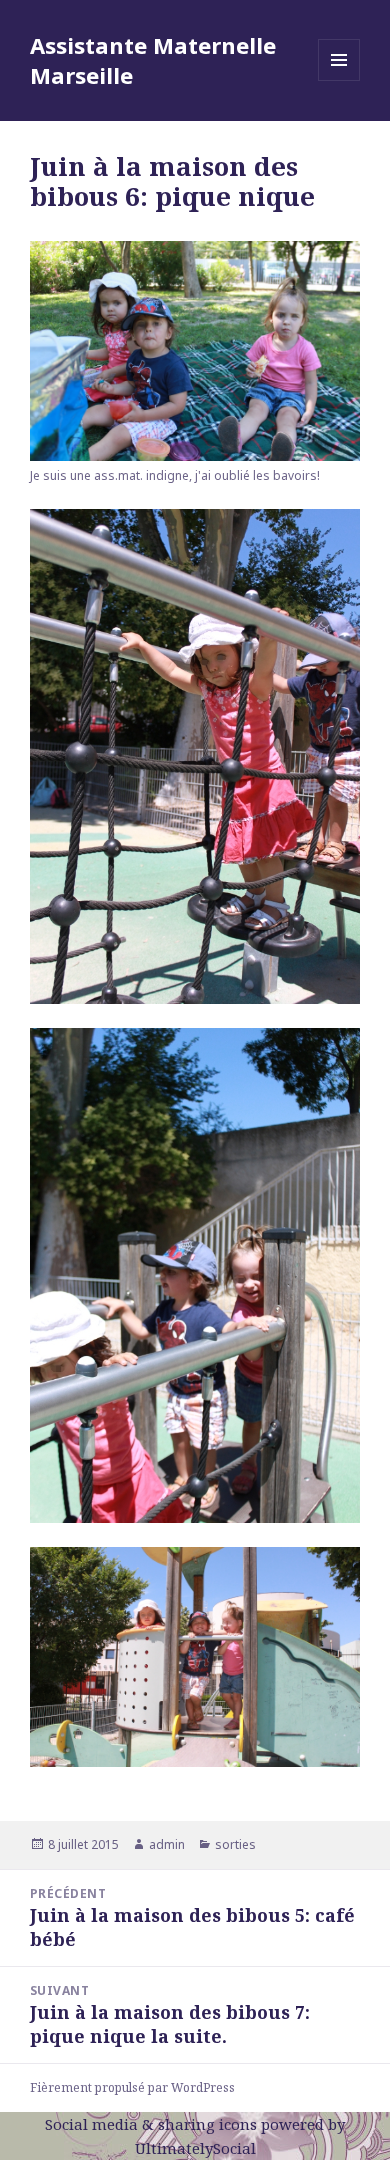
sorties (235, 1844)
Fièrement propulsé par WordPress (132, 2087)
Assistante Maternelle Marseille (153, 60)
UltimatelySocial (195, 2148)
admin (167, 1844)
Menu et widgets (339, 80)
